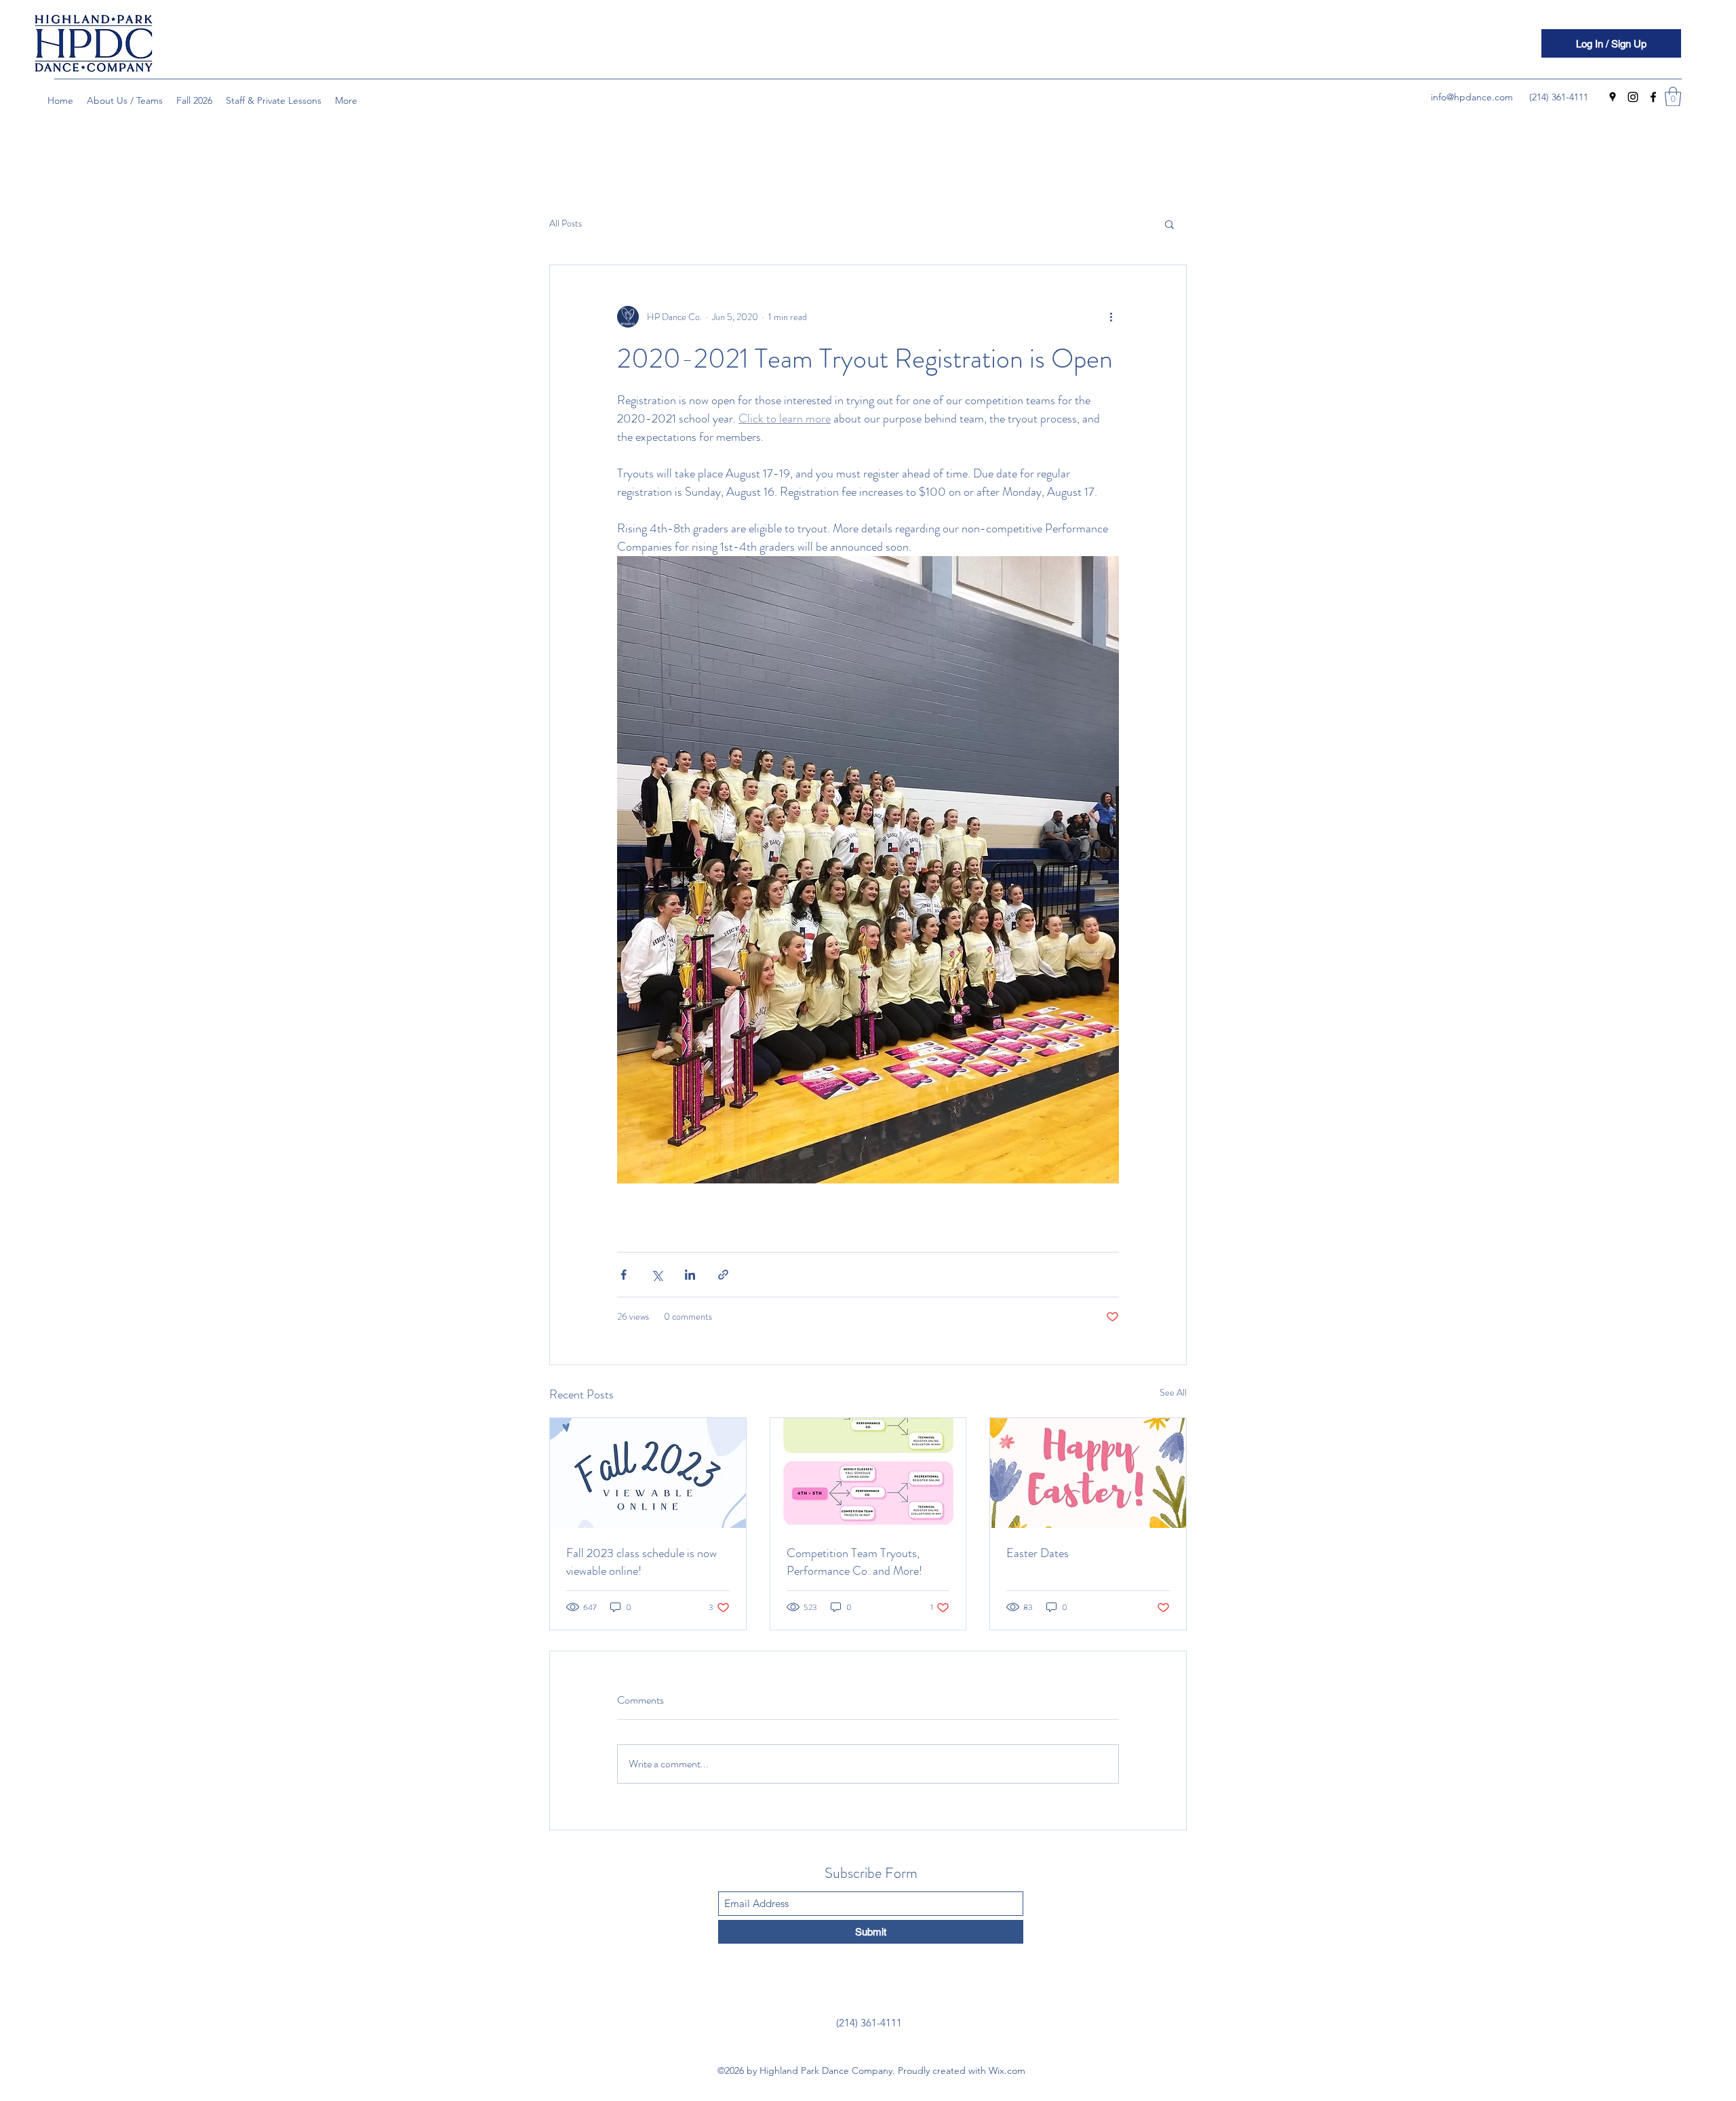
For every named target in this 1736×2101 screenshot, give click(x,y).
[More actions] (1111, 317)
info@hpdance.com (1472, 97)
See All (1173, 1392)
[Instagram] (1633, 97)
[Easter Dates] (1088, 1473)
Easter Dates (1038, 1553)
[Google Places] (1613, 97)
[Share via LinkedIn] (690, 1275)
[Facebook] (1653, 97)
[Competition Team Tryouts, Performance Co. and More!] (868, 1473)
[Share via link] (723, 1275)
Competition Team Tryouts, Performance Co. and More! (854, 1562)
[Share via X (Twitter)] (657, 1275)
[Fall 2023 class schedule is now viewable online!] (648, 1473)
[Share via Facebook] (624, 1275)
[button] (1673, 97)
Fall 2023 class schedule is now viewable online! (642, 1562)
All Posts (566, 223)
